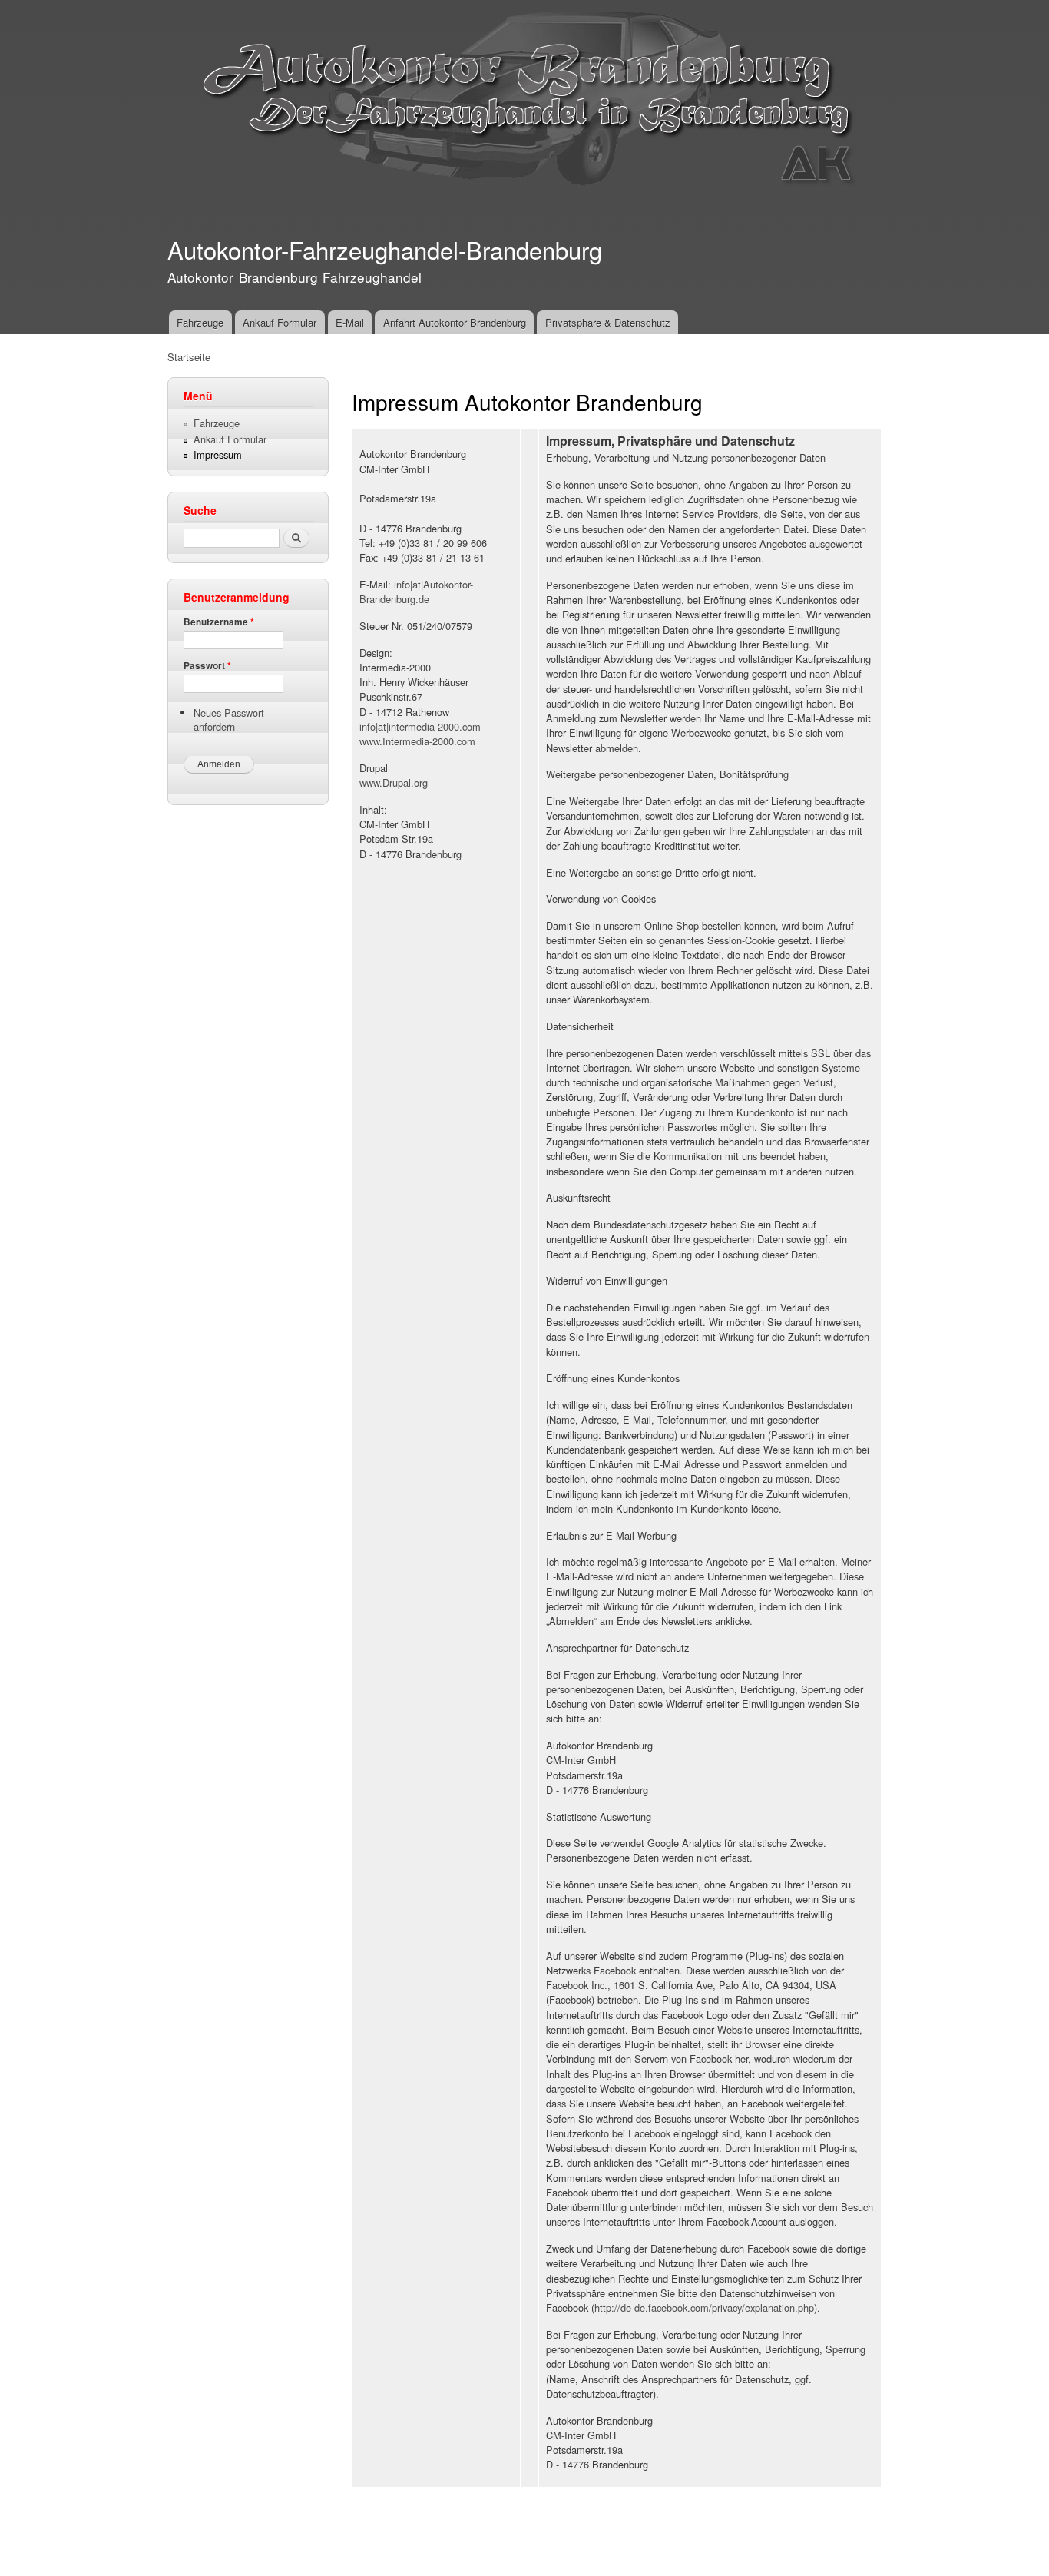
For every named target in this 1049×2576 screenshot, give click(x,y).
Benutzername (219, 622)
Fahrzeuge (200, 322)
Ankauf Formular (280, 322)
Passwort (207, 666)
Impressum (218, 454)
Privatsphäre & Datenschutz (608, 322)
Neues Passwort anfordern (229, 719)
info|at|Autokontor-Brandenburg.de (416, 592)
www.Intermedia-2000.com (417, 741)
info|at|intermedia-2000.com (420, 726)
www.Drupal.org (394, 782)
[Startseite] (526, 106)
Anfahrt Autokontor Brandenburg (455, 322)
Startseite (189, 357)
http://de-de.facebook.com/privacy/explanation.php (704, 2307)
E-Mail (350, 322)
